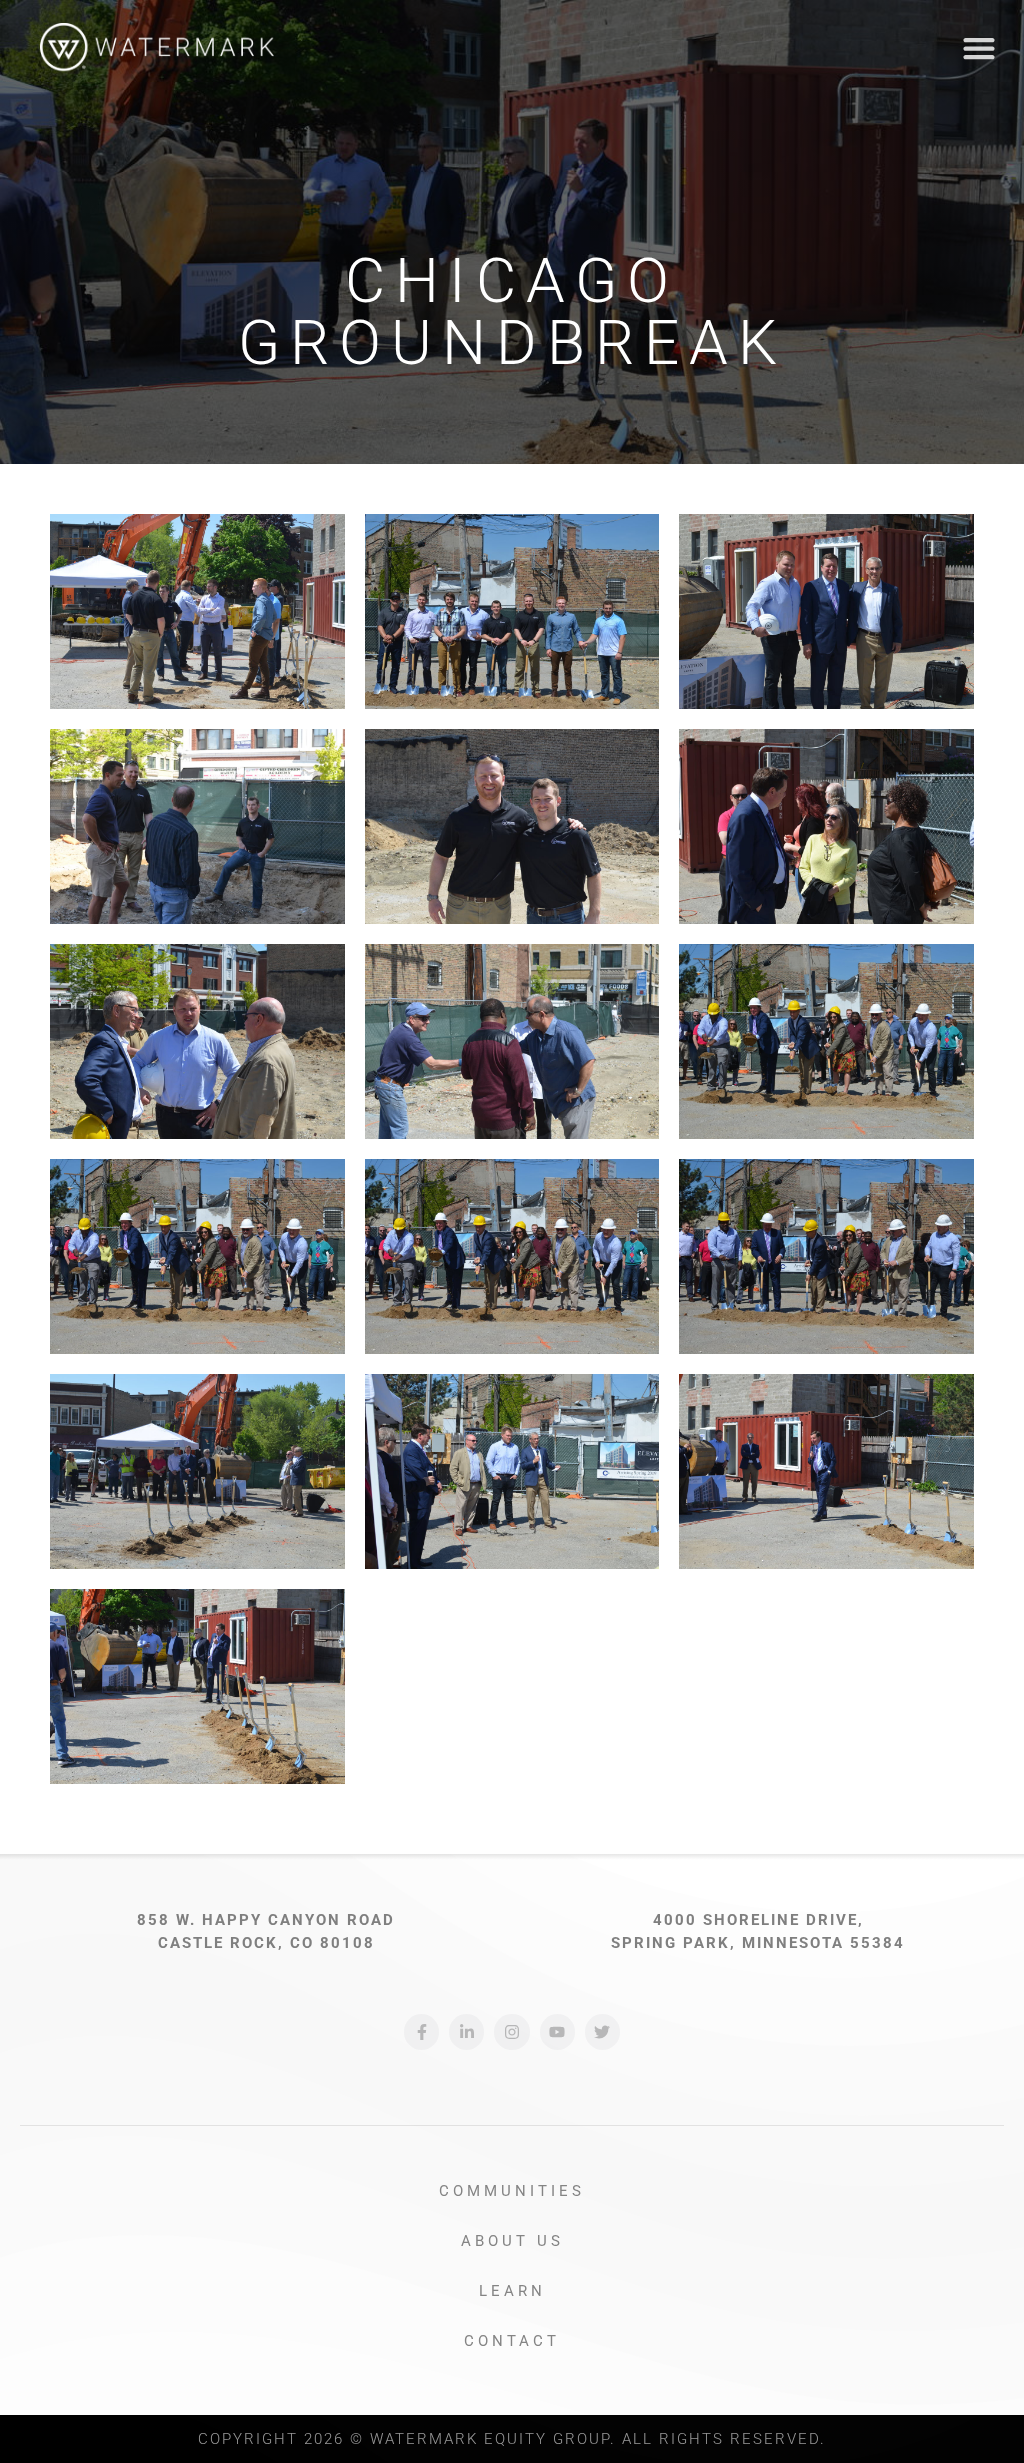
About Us (512, 2241)
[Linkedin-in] (466, 2031)
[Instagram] (511, 2031)
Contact (512, 2341)
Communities (512, 2191)
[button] (978, 48)
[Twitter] (602, 2031)
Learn (512, 2291)
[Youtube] (557, 2031)
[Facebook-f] (421, 2031)
